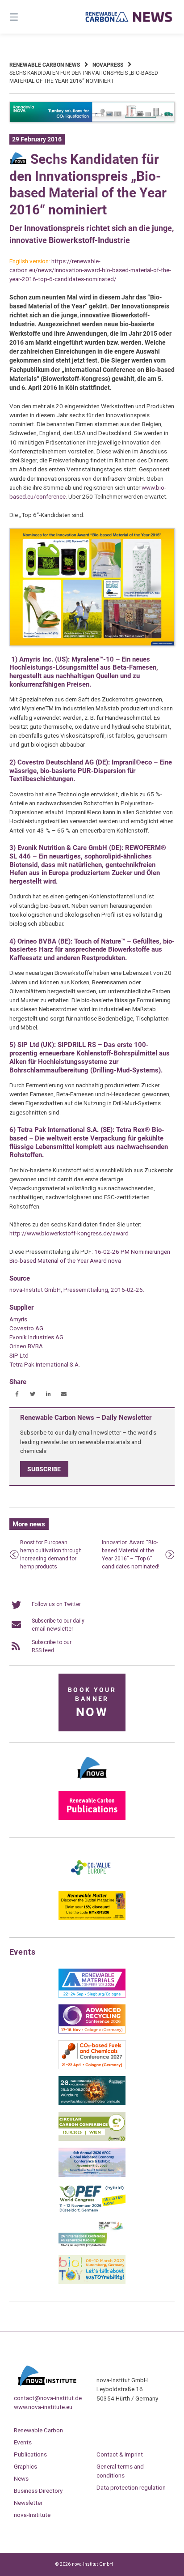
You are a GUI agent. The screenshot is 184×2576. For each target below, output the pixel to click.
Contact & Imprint (120, 2454)
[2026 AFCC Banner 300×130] (92, 2175)
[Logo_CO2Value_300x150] (92, 1882)
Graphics (25, 2466)
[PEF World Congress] (92, 2211)
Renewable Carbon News (45, 65)
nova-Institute (32, 2515)
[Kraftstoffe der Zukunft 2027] (92, 2247)
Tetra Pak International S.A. (45, 1364)
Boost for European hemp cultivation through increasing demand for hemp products (51, 1555)
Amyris (18, 1319)
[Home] (129, 17)
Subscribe (44, 1469)
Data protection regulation (131, 2487)
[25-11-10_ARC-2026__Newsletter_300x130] (92, 2032)
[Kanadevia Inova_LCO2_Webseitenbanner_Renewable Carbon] (92, 120)
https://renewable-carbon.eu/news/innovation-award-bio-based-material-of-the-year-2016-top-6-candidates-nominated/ (90, 270)
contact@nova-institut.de (48, 2398)
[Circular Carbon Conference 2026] (92, 2139)
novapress (108, 65)
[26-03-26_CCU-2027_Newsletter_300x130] (92, 2068)
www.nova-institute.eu (43, 2407)
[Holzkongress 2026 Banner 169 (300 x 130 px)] (92, 2103)
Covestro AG (26, 1328)
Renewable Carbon (38, 2430)
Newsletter (28, 2503)
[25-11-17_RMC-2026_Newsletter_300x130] (92, 1996)
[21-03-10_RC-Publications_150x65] (92, 1818)
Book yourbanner (92, 1703)
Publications (30, 2454)
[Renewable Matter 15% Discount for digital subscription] (92, 1918)
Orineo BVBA (26, 1346)
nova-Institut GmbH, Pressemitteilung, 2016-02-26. (77, 1290)
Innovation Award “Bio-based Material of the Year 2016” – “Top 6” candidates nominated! (131, 1555)
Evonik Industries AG (36, 1337)
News (21, 2478)
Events (23, 2442)
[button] (17, 1394)
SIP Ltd (19, 1355)
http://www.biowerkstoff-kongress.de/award (69, 1233)
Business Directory (38, 2491)
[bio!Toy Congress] (92, 2282)
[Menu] (26, 17)
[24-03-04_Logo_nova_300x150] (92, 1782)
